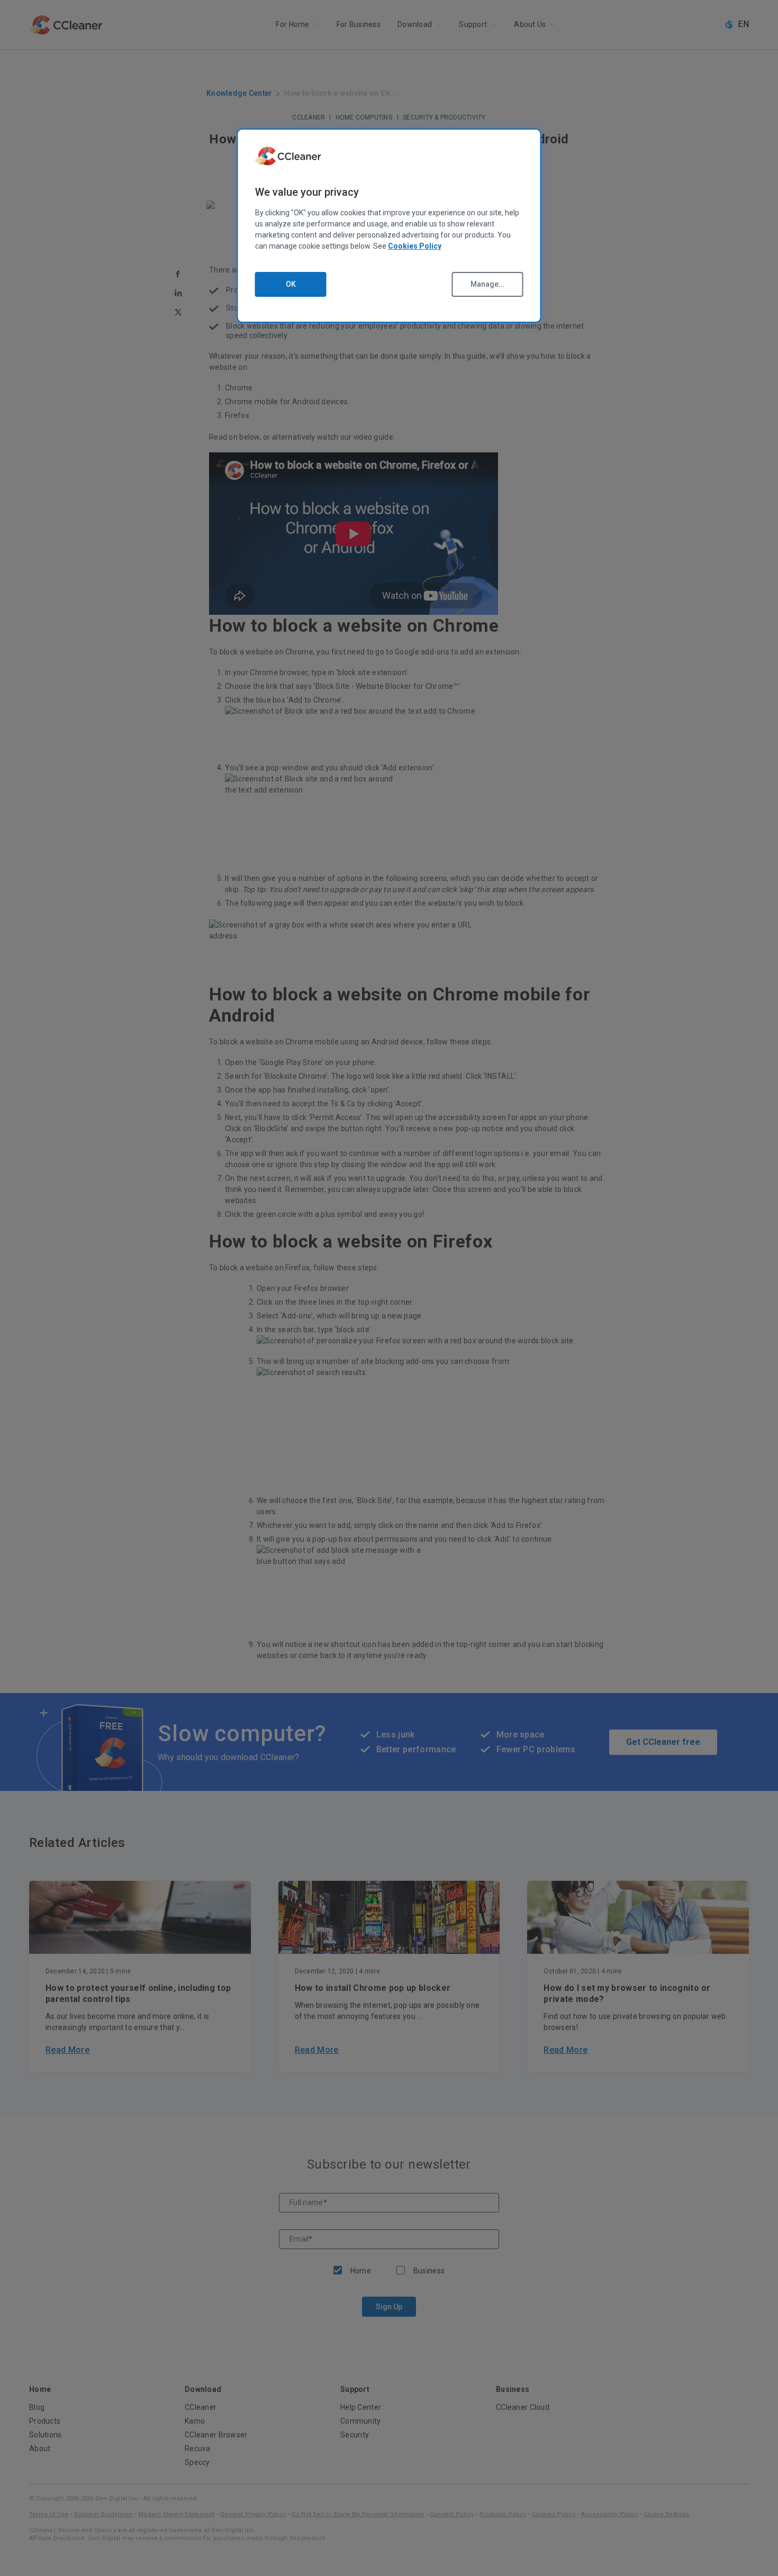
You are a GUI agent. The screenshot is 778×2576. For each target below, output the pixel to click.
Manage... (488, 284)
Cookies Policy (415, 246)
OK (291, 284)
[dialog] (389, 226)
